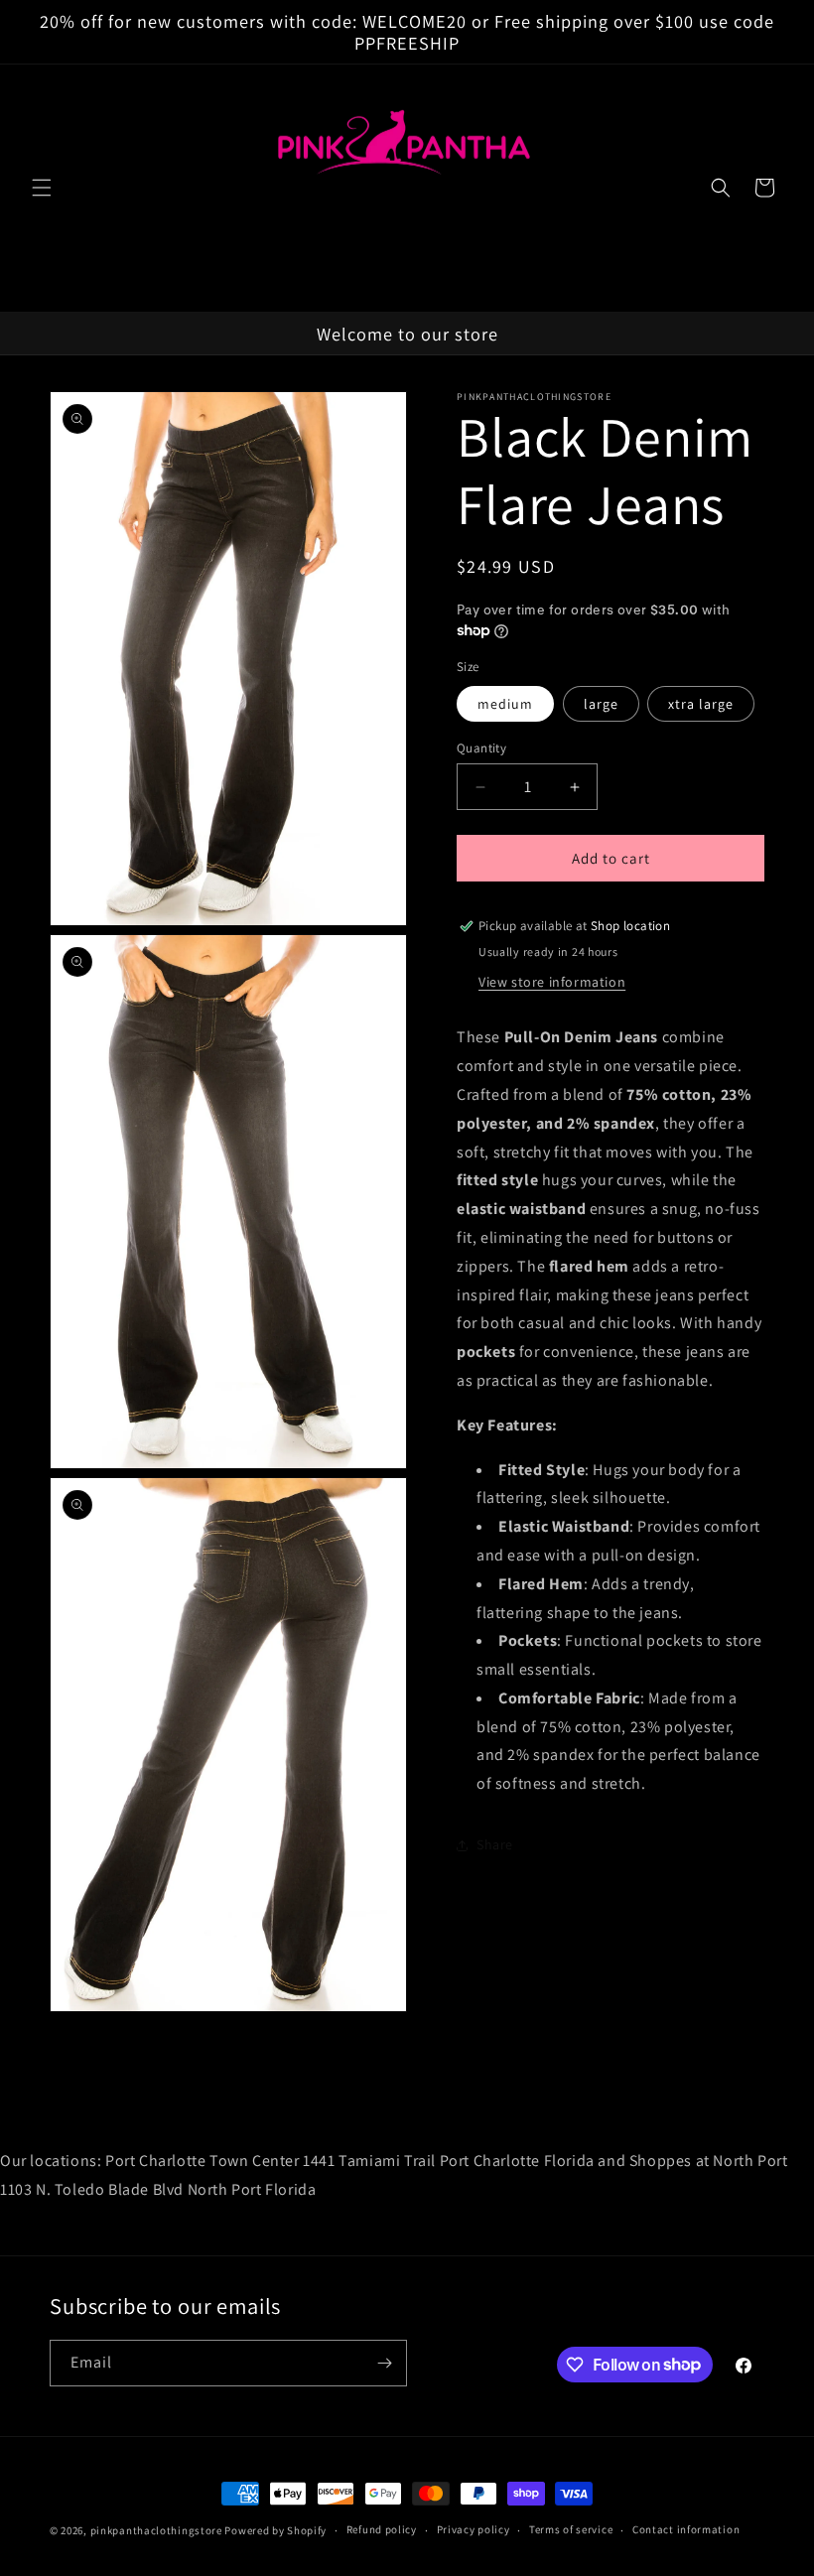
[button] (42, 188)
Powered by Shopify (275, 2530)
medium (505, 704)
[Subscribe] (384, 2363)
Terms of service (571, 2529)
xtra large (701, 704)
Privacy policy (474, 2529)
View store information (552, 982)
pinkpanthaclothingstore (156, 2530)
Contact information (686, 2529)
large (601, 704)
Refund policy (382, 2529)
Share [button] (495, 1844)
